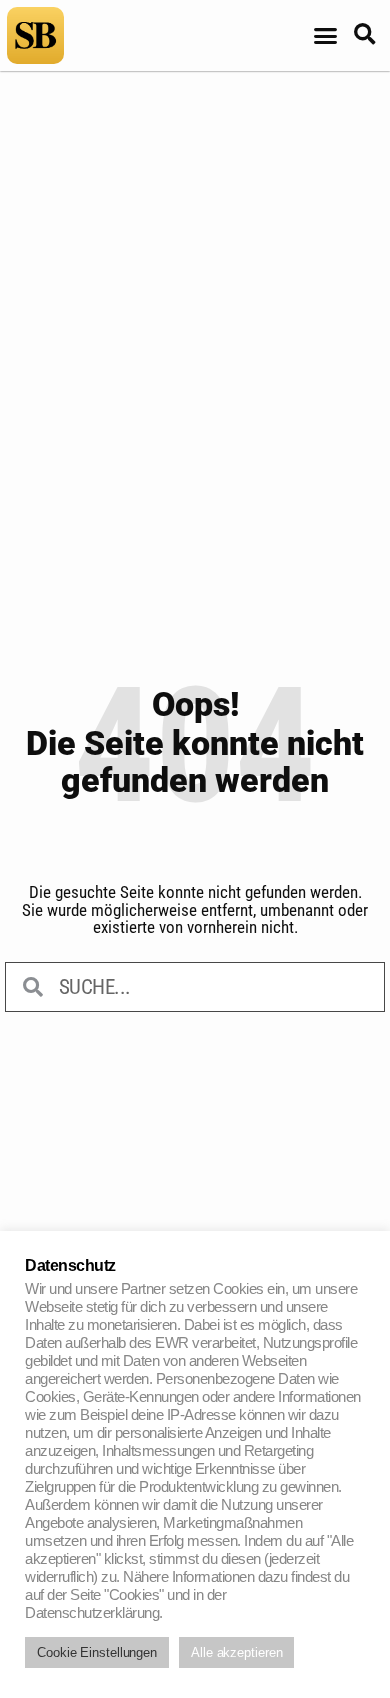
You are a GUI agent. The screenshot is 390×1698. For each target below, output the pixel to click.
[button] (325, 36)
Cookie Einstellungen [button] (97, 1652)
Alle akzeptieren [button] (236, 1652)
